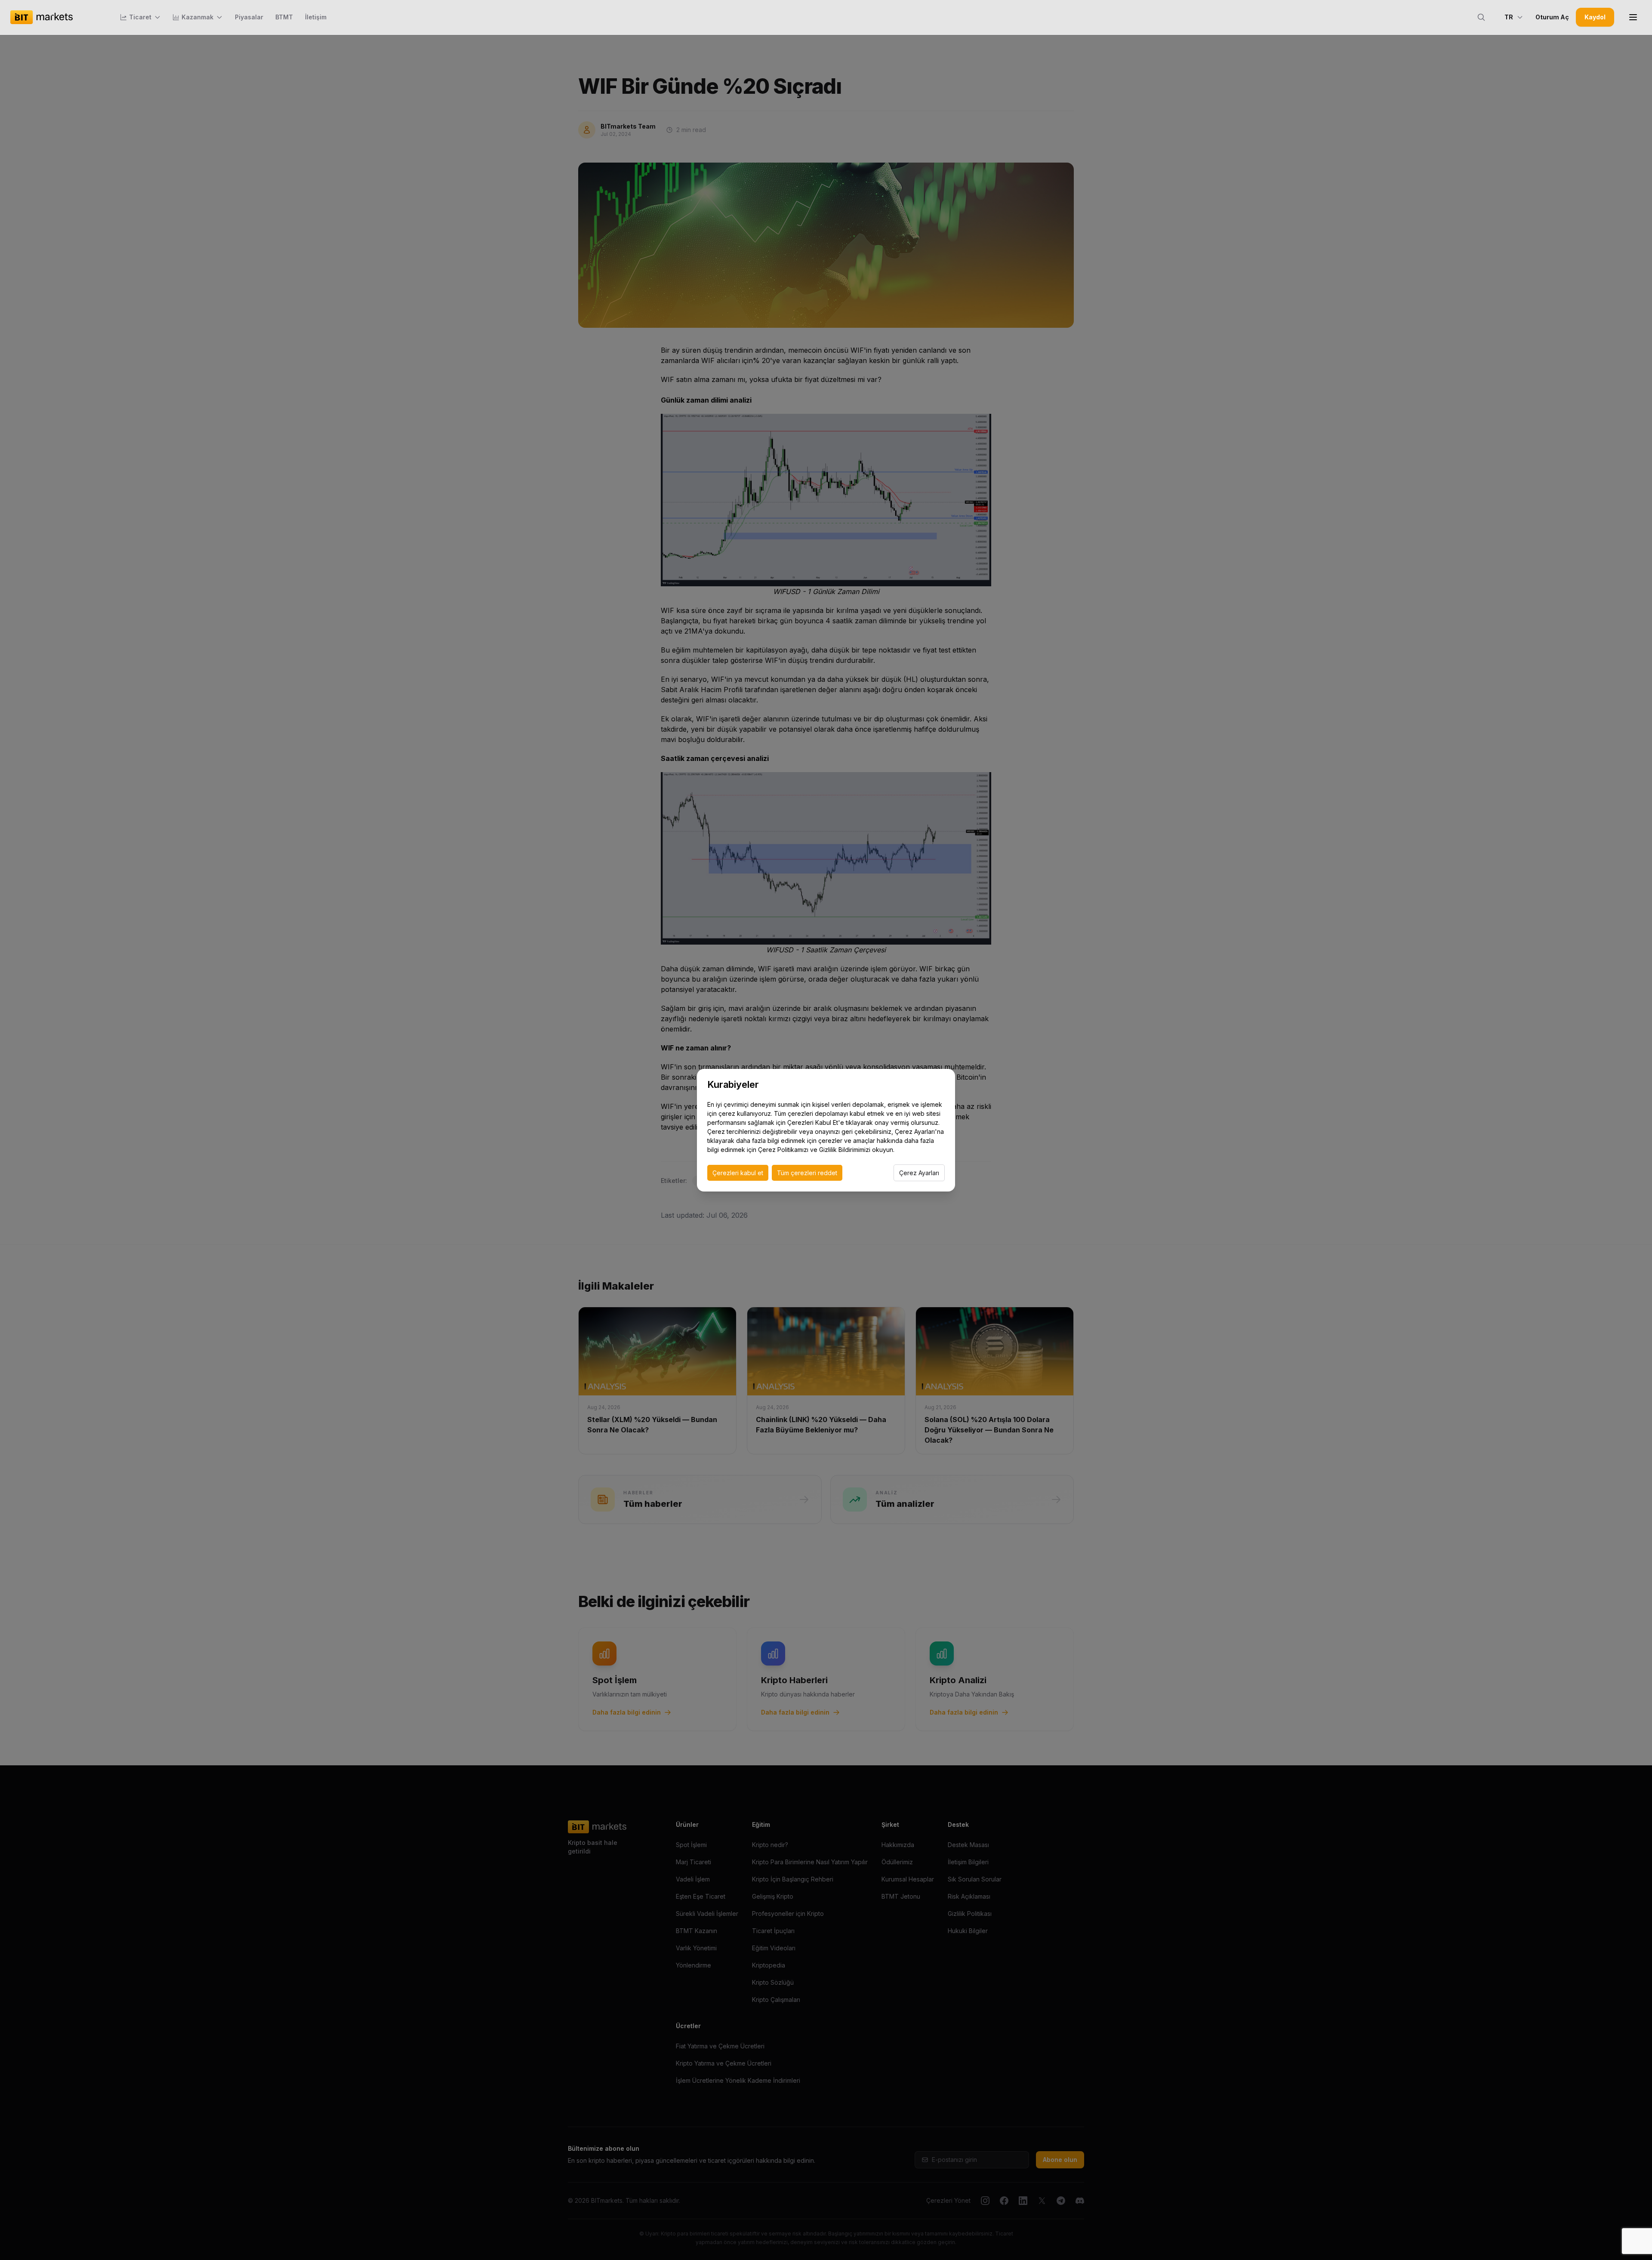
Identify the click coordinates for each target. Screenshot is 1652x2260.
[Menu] (1633, 17)
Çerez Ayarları (919, 1173)
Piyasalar (249, 17)
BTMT (284, 17)
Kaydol (1595, 17)
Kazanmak (197, 17)
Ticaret (140, 17)
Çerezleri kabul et (738, 1173)
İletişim (316, 17)
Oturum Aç (1552, 17)
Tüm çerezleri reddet (807, 1173)
